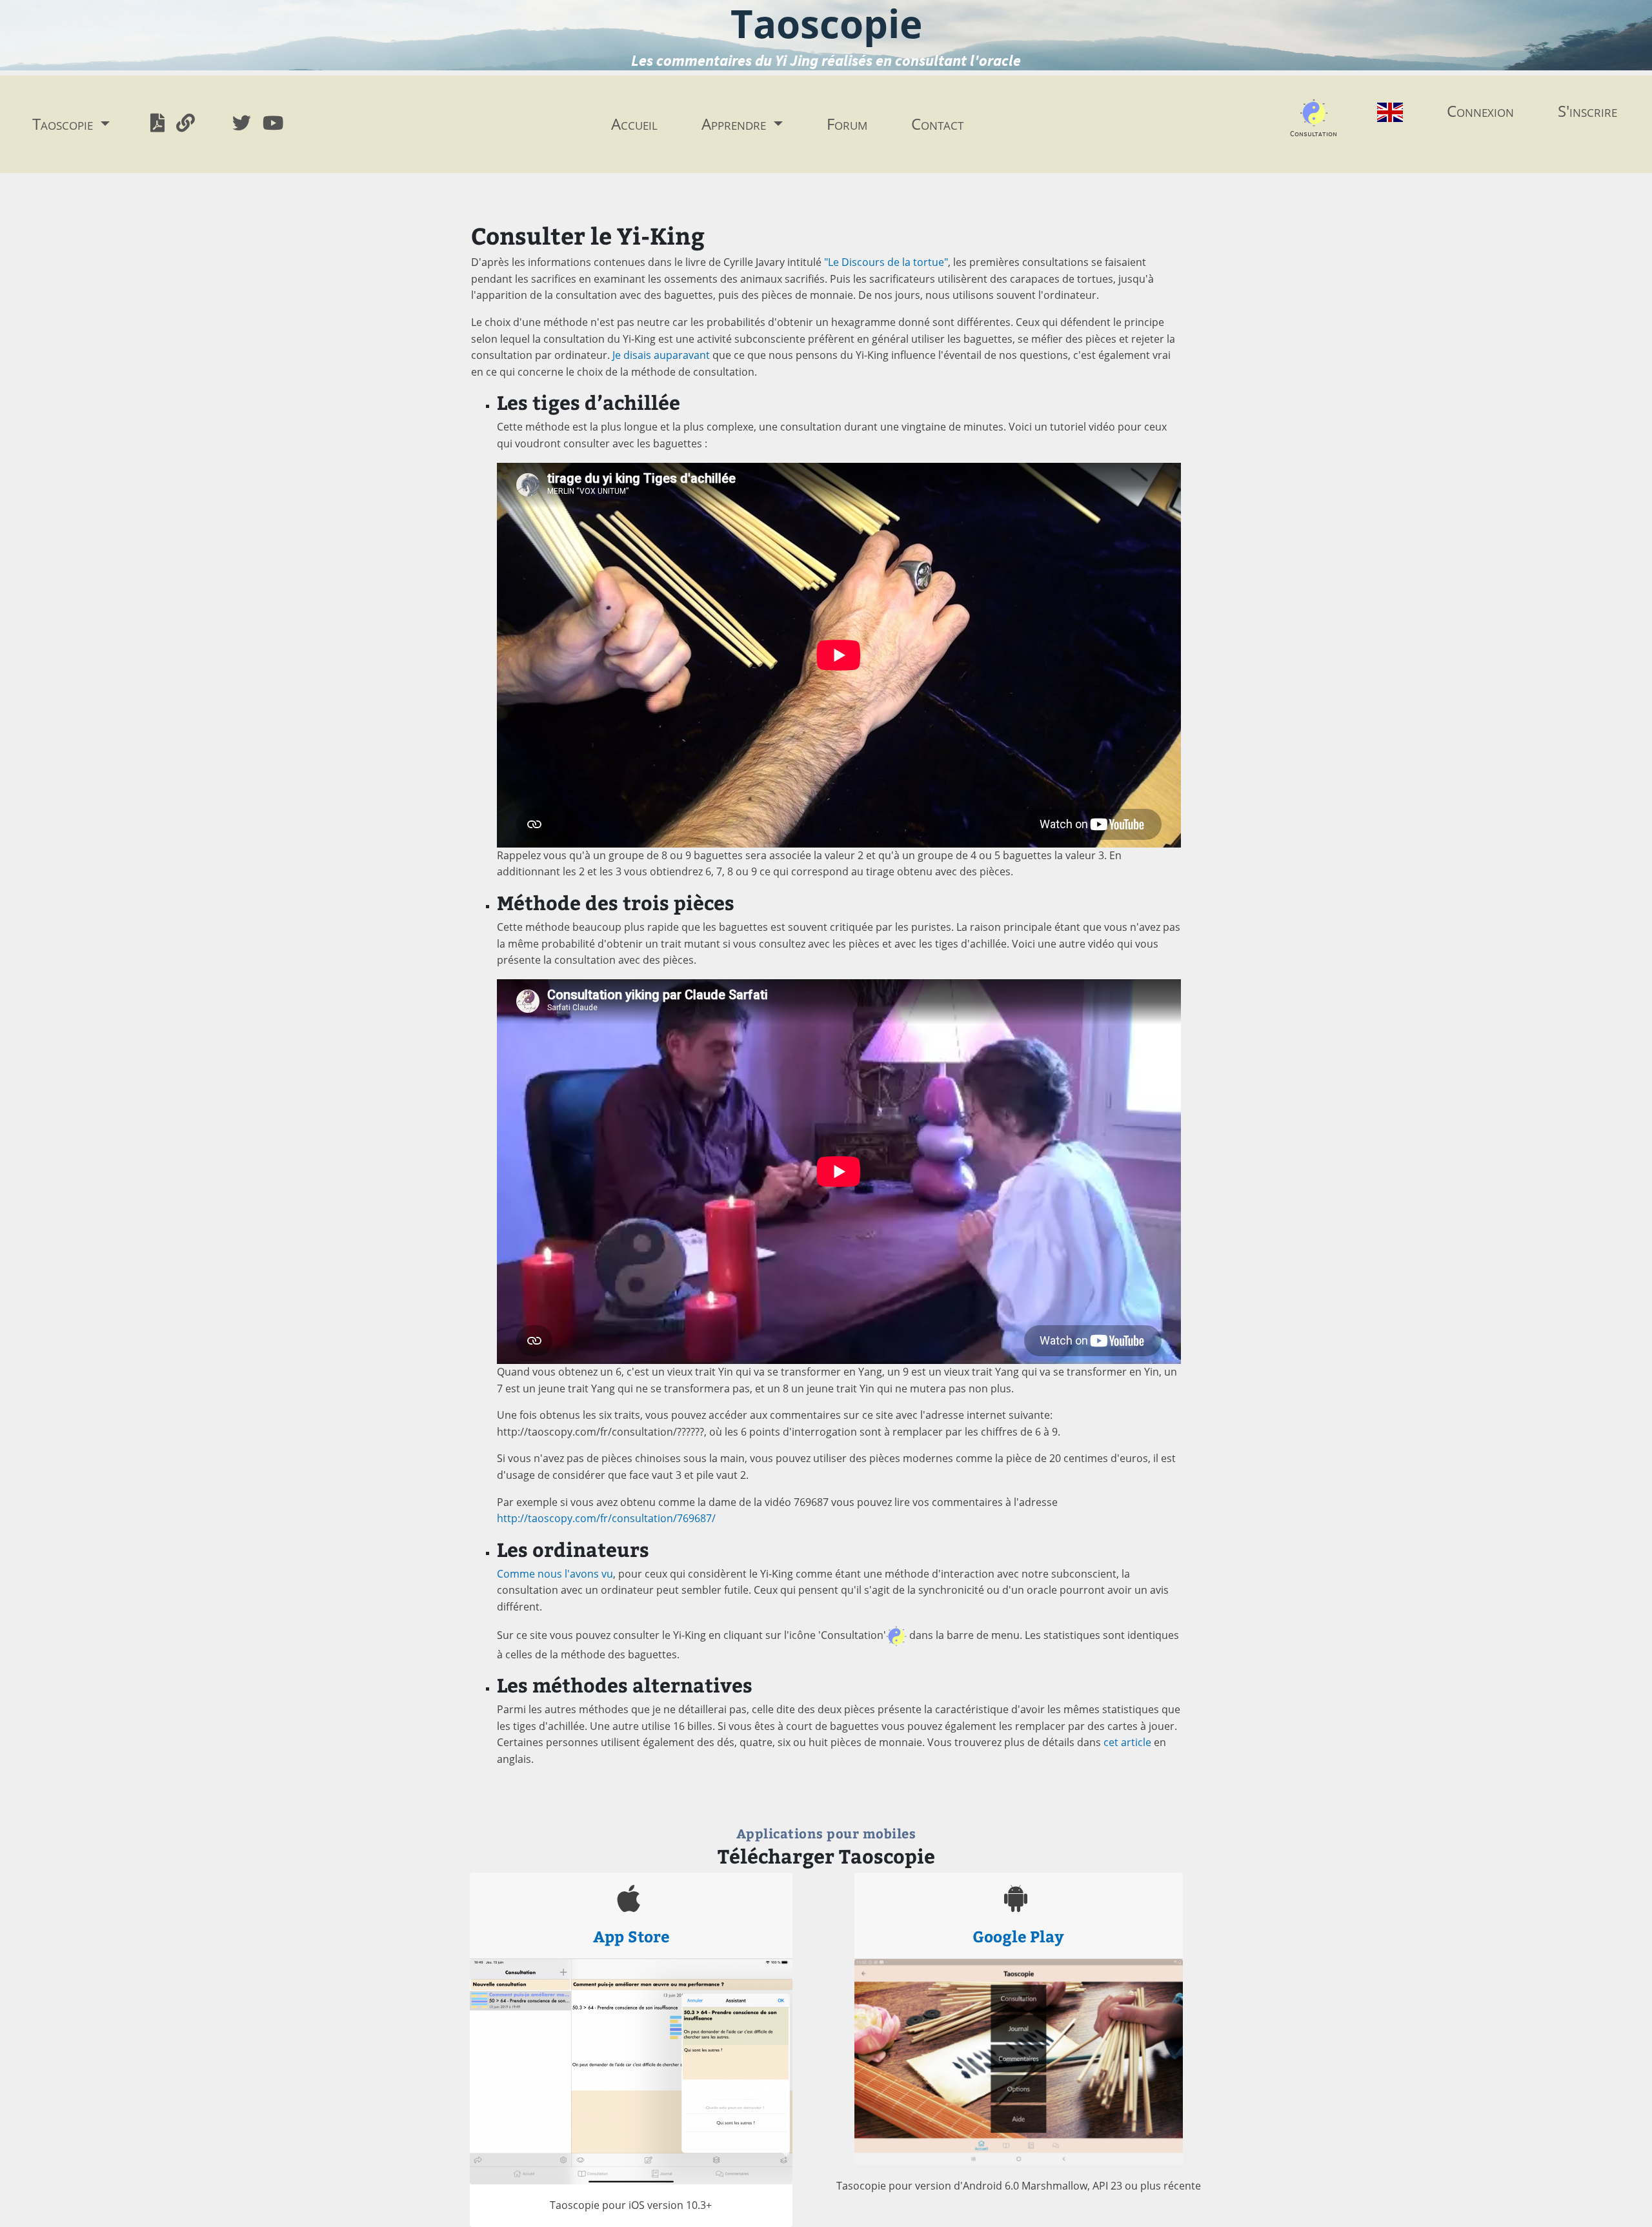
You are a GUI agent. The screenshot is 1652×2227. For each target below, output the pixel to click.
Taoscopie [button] (65, 124)
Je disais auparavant (661, 355)
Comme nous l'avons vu (555, 1574)
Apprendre (736, 124)
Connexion (1480, 111)
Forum (847, 124)
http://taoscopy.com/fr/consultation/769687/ (606, 1518)
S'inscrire (1587, 111)
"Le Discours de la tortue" (886, 262)
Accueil (634, 124)
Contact (937, 124)
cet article (1127, 1742)
